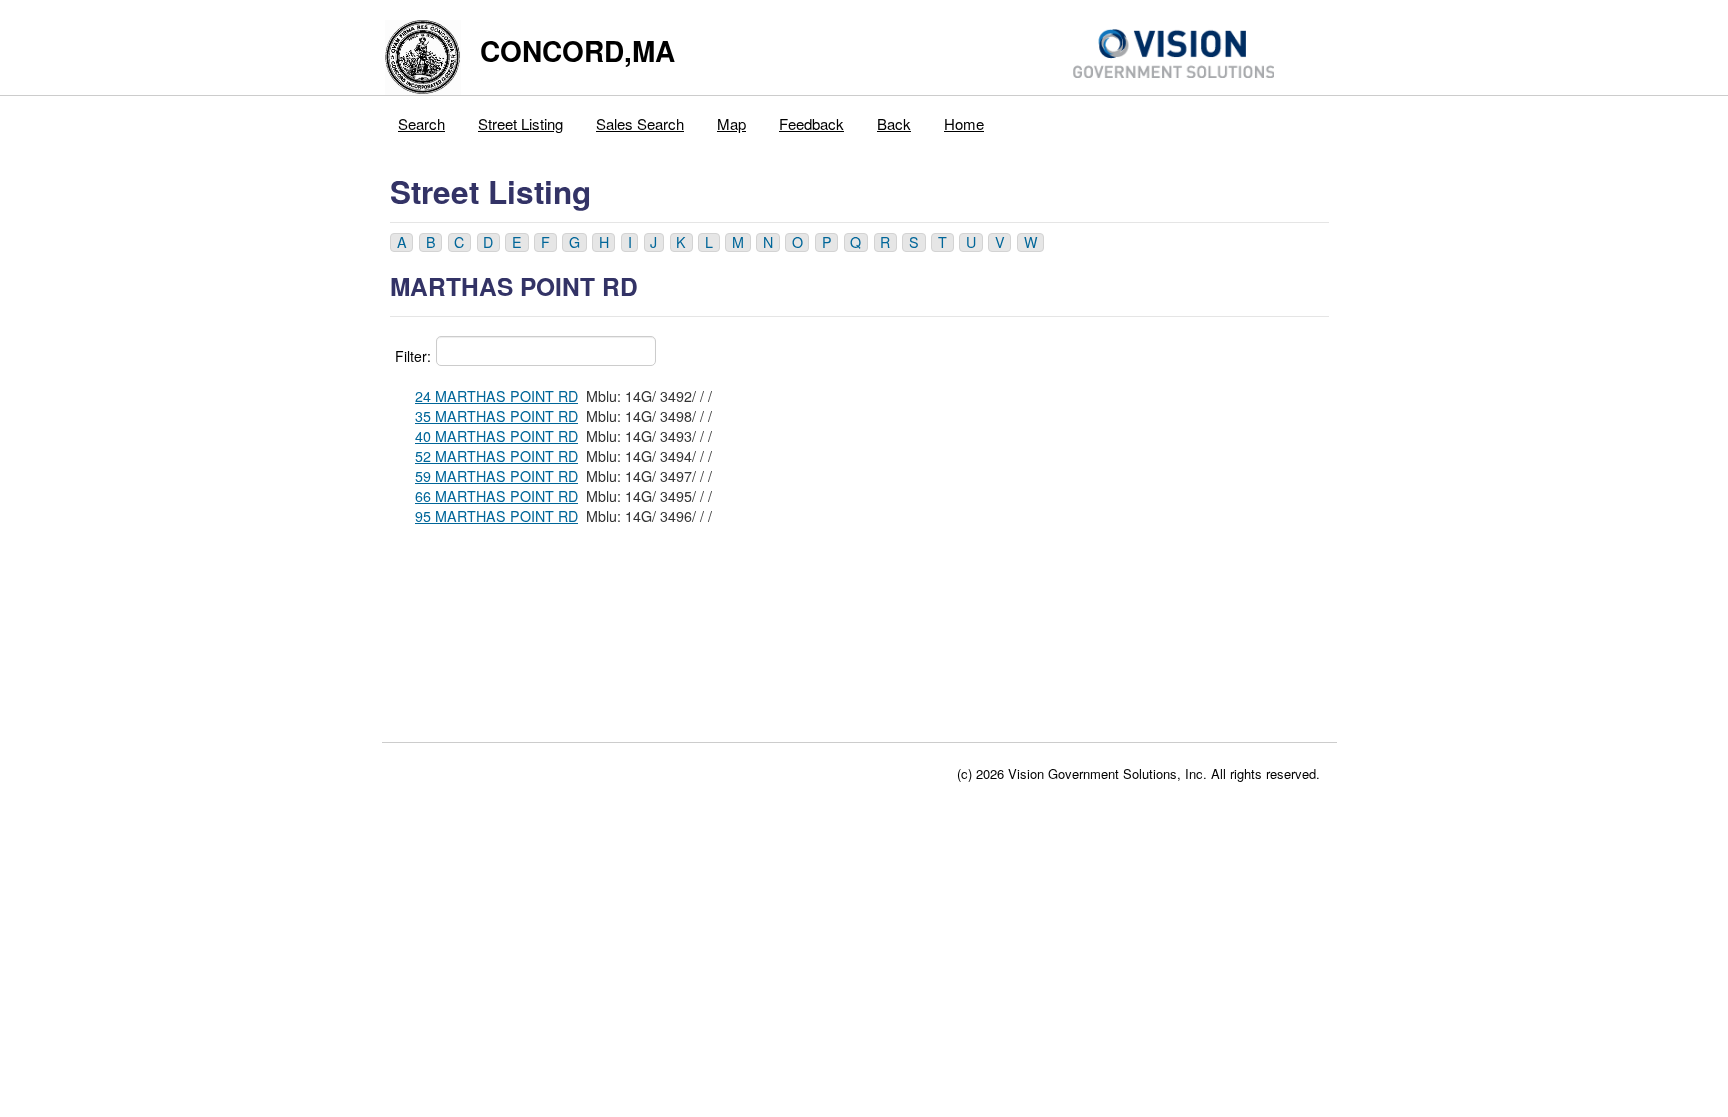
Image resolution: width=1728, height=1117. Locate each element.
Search (421, 123)
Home (964, 123)
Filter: (413, 356)
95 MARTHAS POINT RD (496, 516)
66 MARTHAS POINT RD (496, 496)
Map (731, 123)
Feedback (811, 123)
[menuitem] (422, 119)
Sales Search (640, 123)
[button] (401, 242)
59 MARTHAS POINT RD (496, 476)
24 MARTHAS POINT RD (496, 396)
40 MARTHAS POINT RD (496, 436)
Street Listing (520, 123)
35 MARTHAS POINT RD (496, 416)
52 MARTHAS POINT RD (496, 456)
